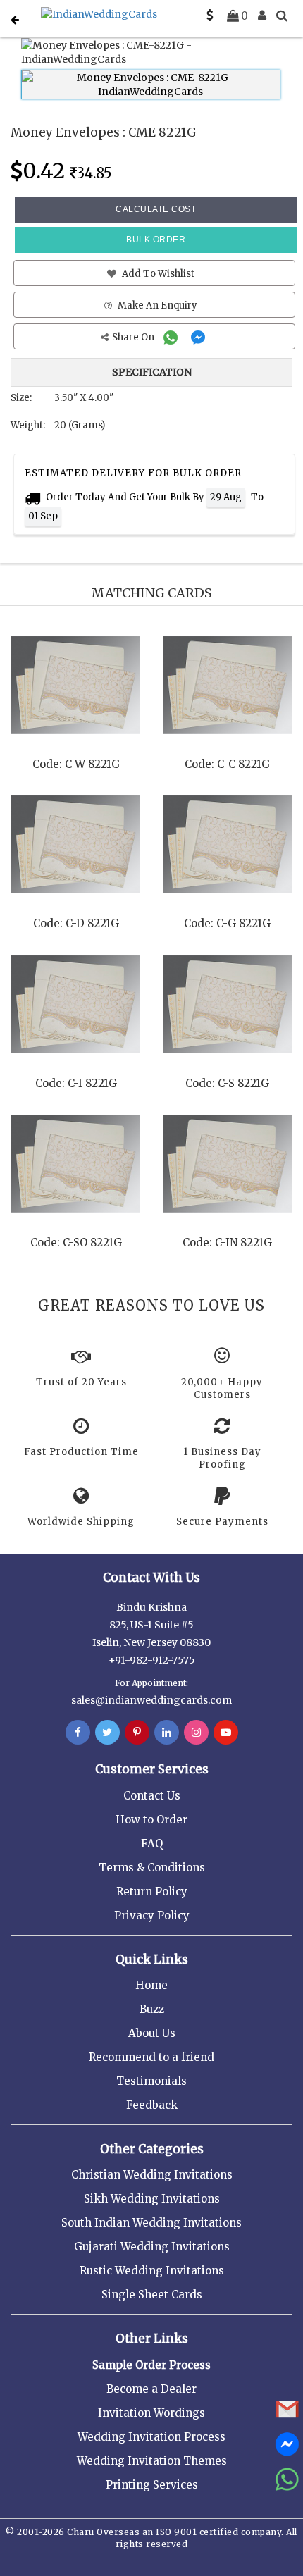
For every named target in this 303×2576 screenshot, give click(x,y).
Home (151, 1985)
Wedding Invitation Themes (152, 2461)
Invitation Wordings (151, 2413)
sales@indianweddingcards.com (151, 1700)
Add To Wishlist (157, 274)
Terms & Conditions (152, 1868)
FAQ (152, 1844)
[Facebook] (78, 1733)
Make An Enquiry (156, 305)
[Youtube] (226, 1733)
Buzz (152, 2009)
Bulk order (156, 240)
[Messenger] (200, 337)
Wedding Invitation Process (151, 2437)
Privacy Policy (152, 1915)
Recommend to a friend (151, 2057)
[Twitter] (107, 1733)
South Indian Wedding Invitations (151, 2223)
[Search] (282, 16)
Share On (134, 337)
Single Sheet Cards (152, 2295)
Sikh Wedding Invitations (152, 2199)
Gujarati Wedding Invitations (152, 2247)
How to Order (151, 1820)
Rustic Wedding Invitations (152, 2271)
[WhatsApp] (172, 337)
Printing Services (152, 2485)
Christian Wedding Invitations (152, 2175)
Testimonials (151, 2081)
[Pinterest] (137, 1733)
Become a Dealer (151, 2389)
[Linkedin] (167, 1733)
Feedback (152, 2105)
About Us (152, 2033)
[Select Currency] (210, 16)
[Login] (262, 16)
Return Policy (152, 1891)
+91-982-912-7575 (152, 1660)
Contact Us (152, 1796)
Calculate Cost (156, 209)
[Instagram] (196, 1733)
